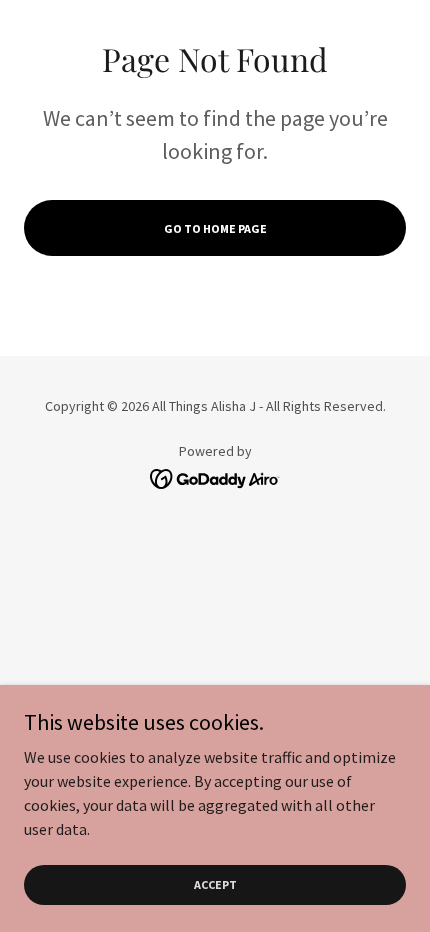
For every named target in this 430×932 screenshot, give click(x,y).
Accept (215, 884)
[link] (215, 476)
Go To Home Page (215, 228)
